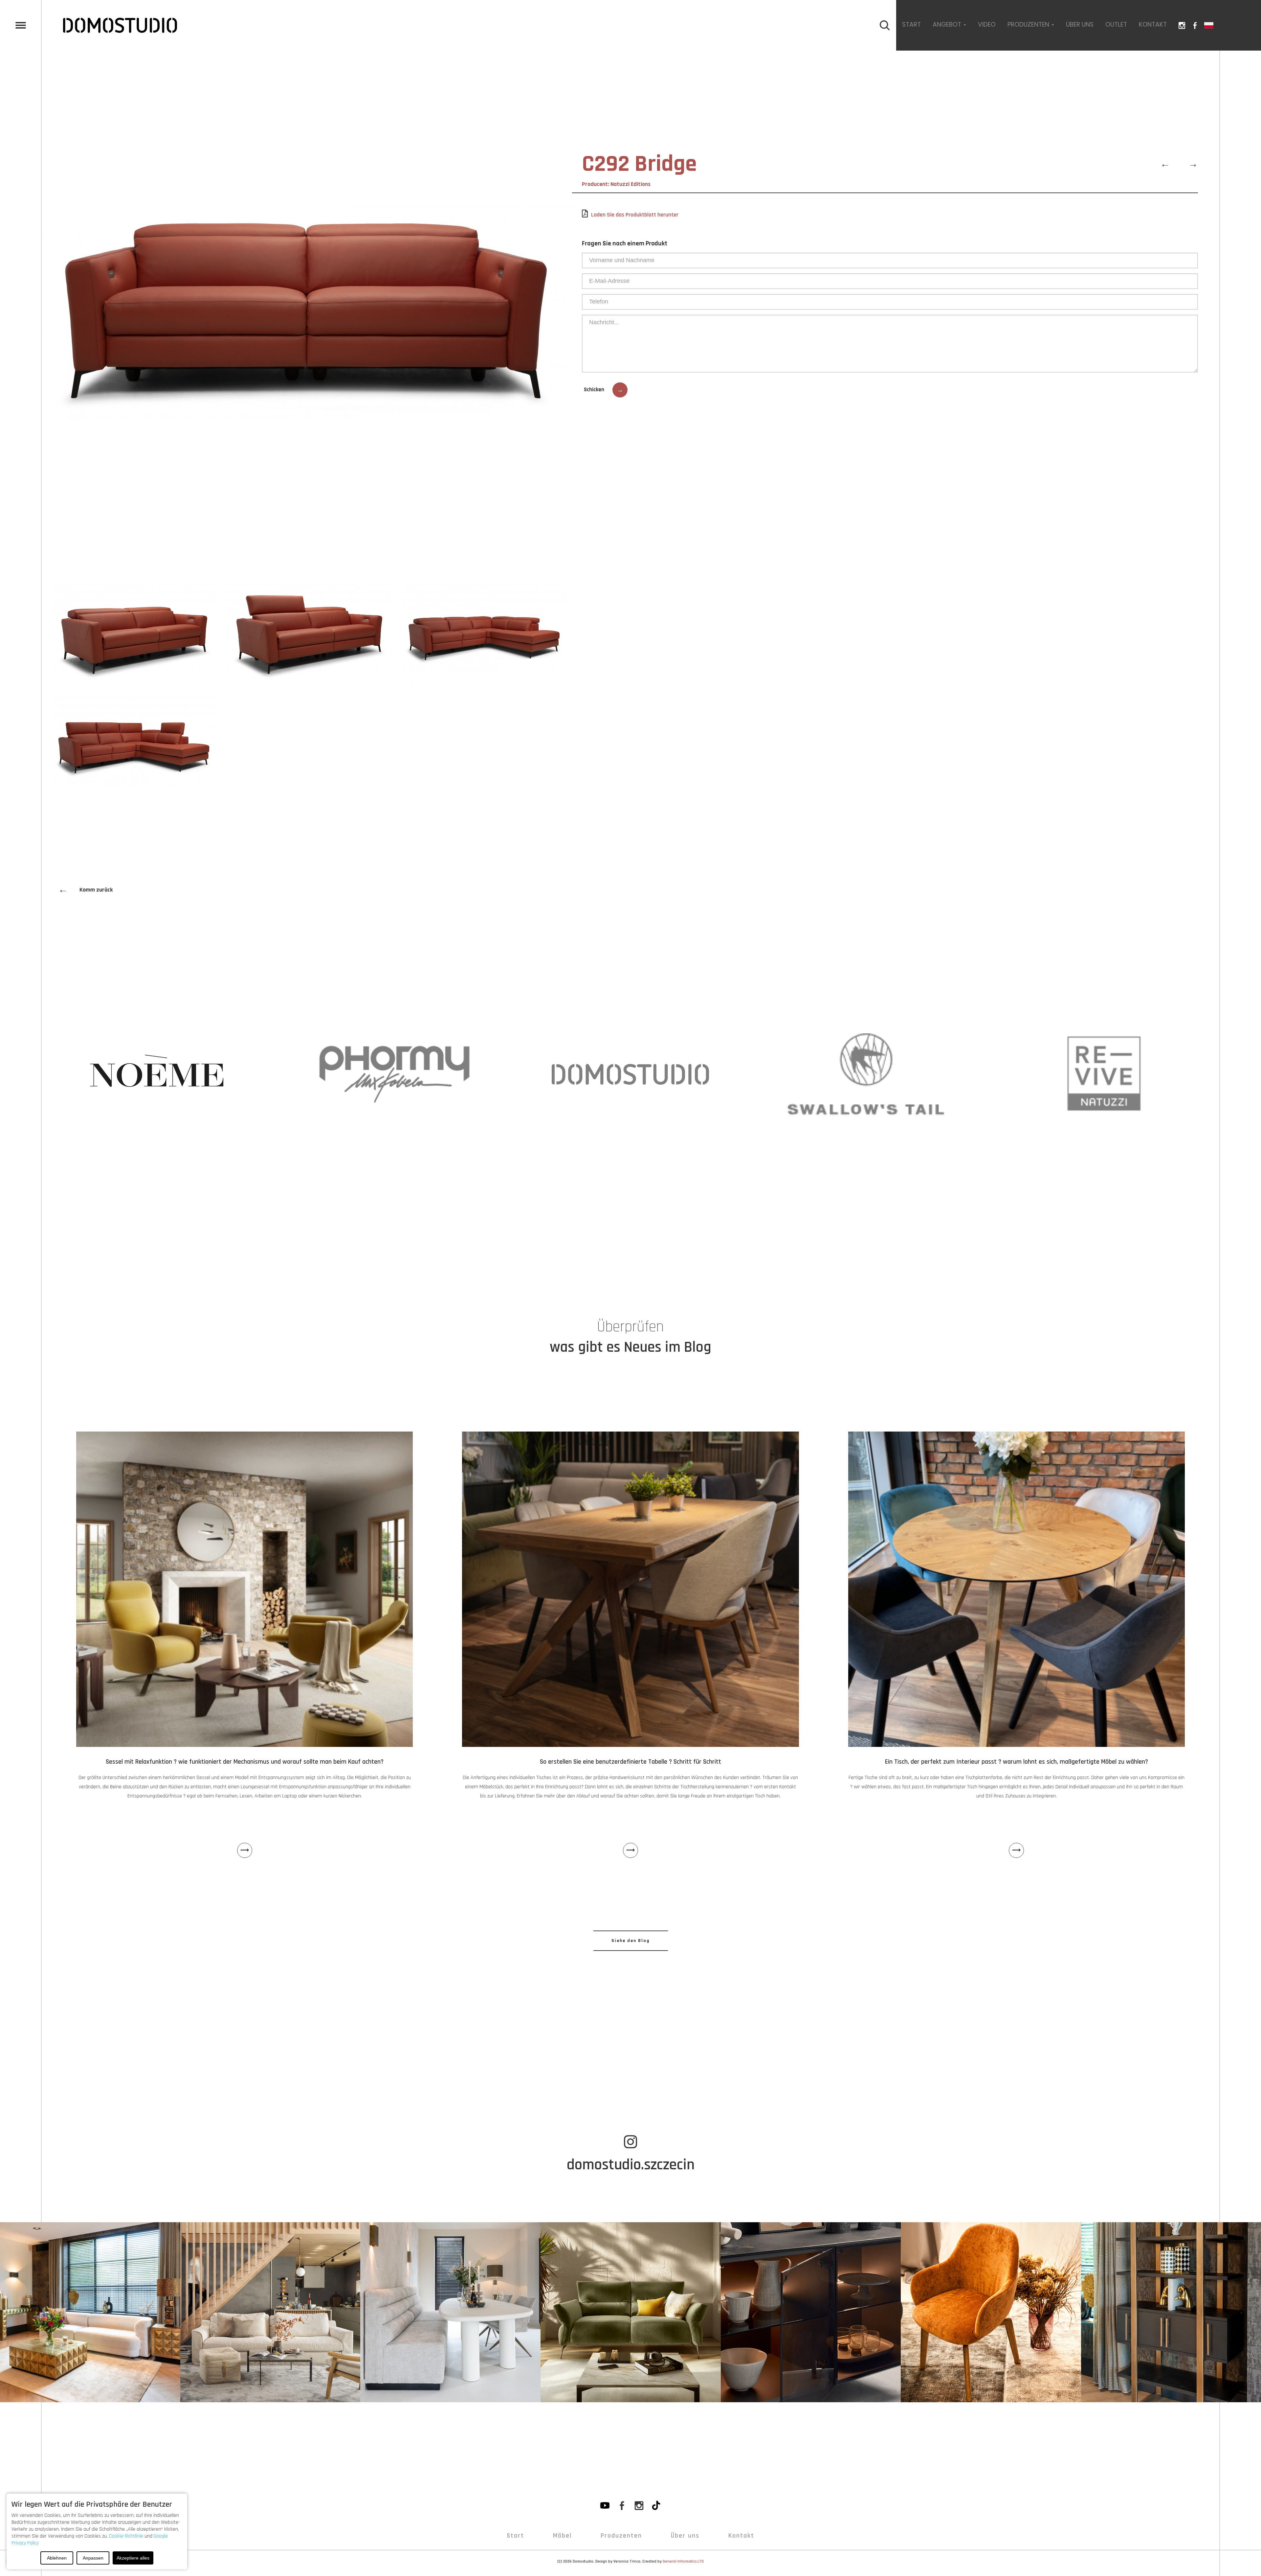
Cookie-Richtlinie (126, 2536)
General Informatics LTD (683, 2561)
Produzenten (621, 2536)
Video (987, 24)
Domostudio (583, 2561)
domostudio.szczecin (631, 2165)
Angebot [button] (948, 24)
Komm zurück (85, 890)
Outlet (1116, 24)
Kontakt (1153, 24)
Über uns (1080, 24)
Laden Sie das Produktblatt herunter (635, 215)
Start (911, 24)
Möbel (562, 2536)
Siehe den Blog (631, 1941)
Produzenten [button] (1029, 24)
